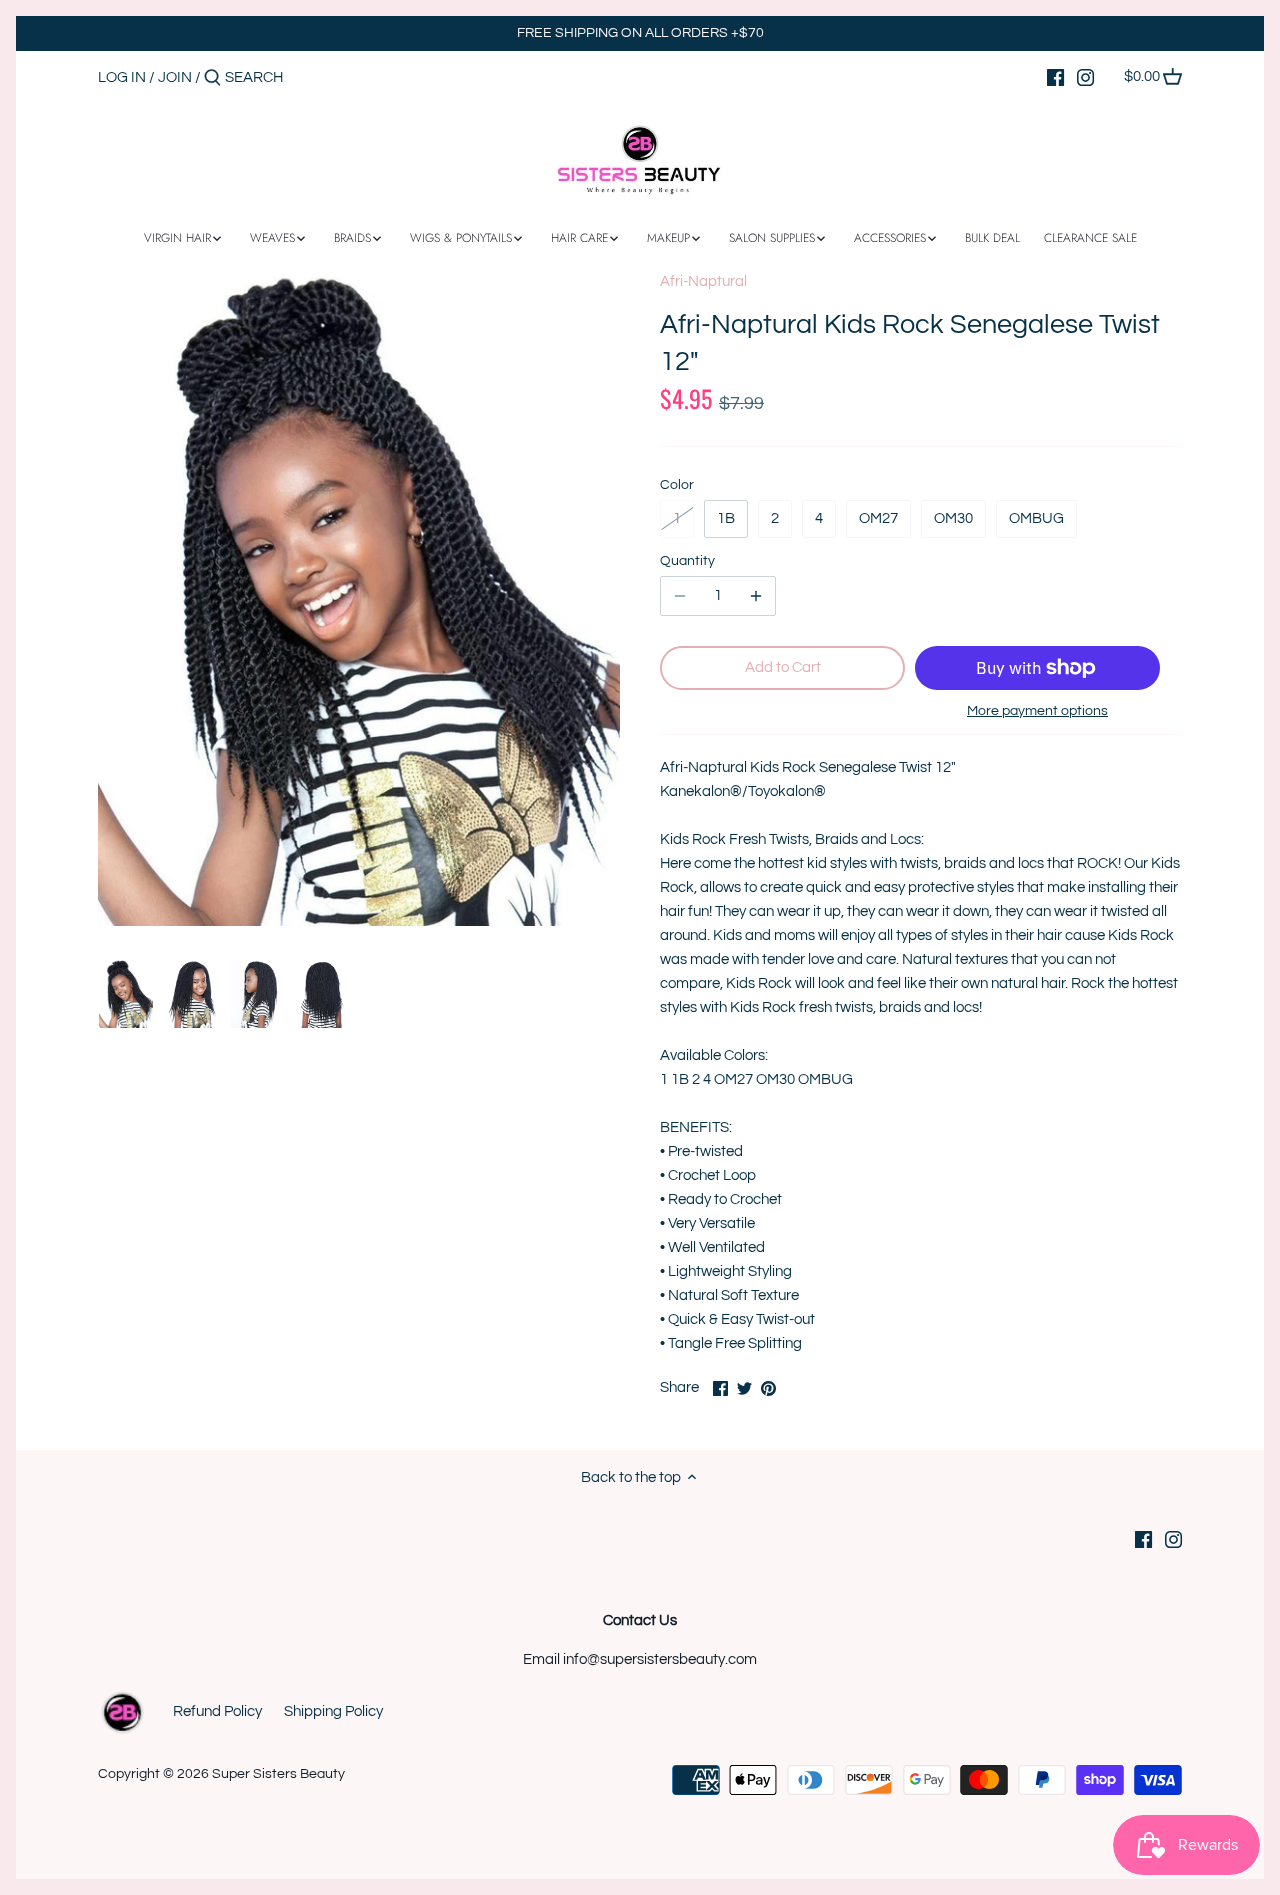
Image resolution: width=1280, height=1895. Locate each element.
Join (175, 77)
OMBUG (1036, 518)
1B (726, 518)
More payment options (1037, 711)
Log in (122, 77)
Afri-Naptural (703, 281)
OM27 (878, 518)
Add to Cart (783, 667)
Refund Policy (217, 1711)
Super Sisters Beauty (278, 1774)
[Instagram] (1085, 77)
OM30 (953, 518)
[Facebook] (1055, 77)
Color (677, 485)
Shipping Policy (333, 1711)
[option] (126, 994)
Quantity (687, 561)
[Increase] (756, 596)
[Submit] (212, 78)
